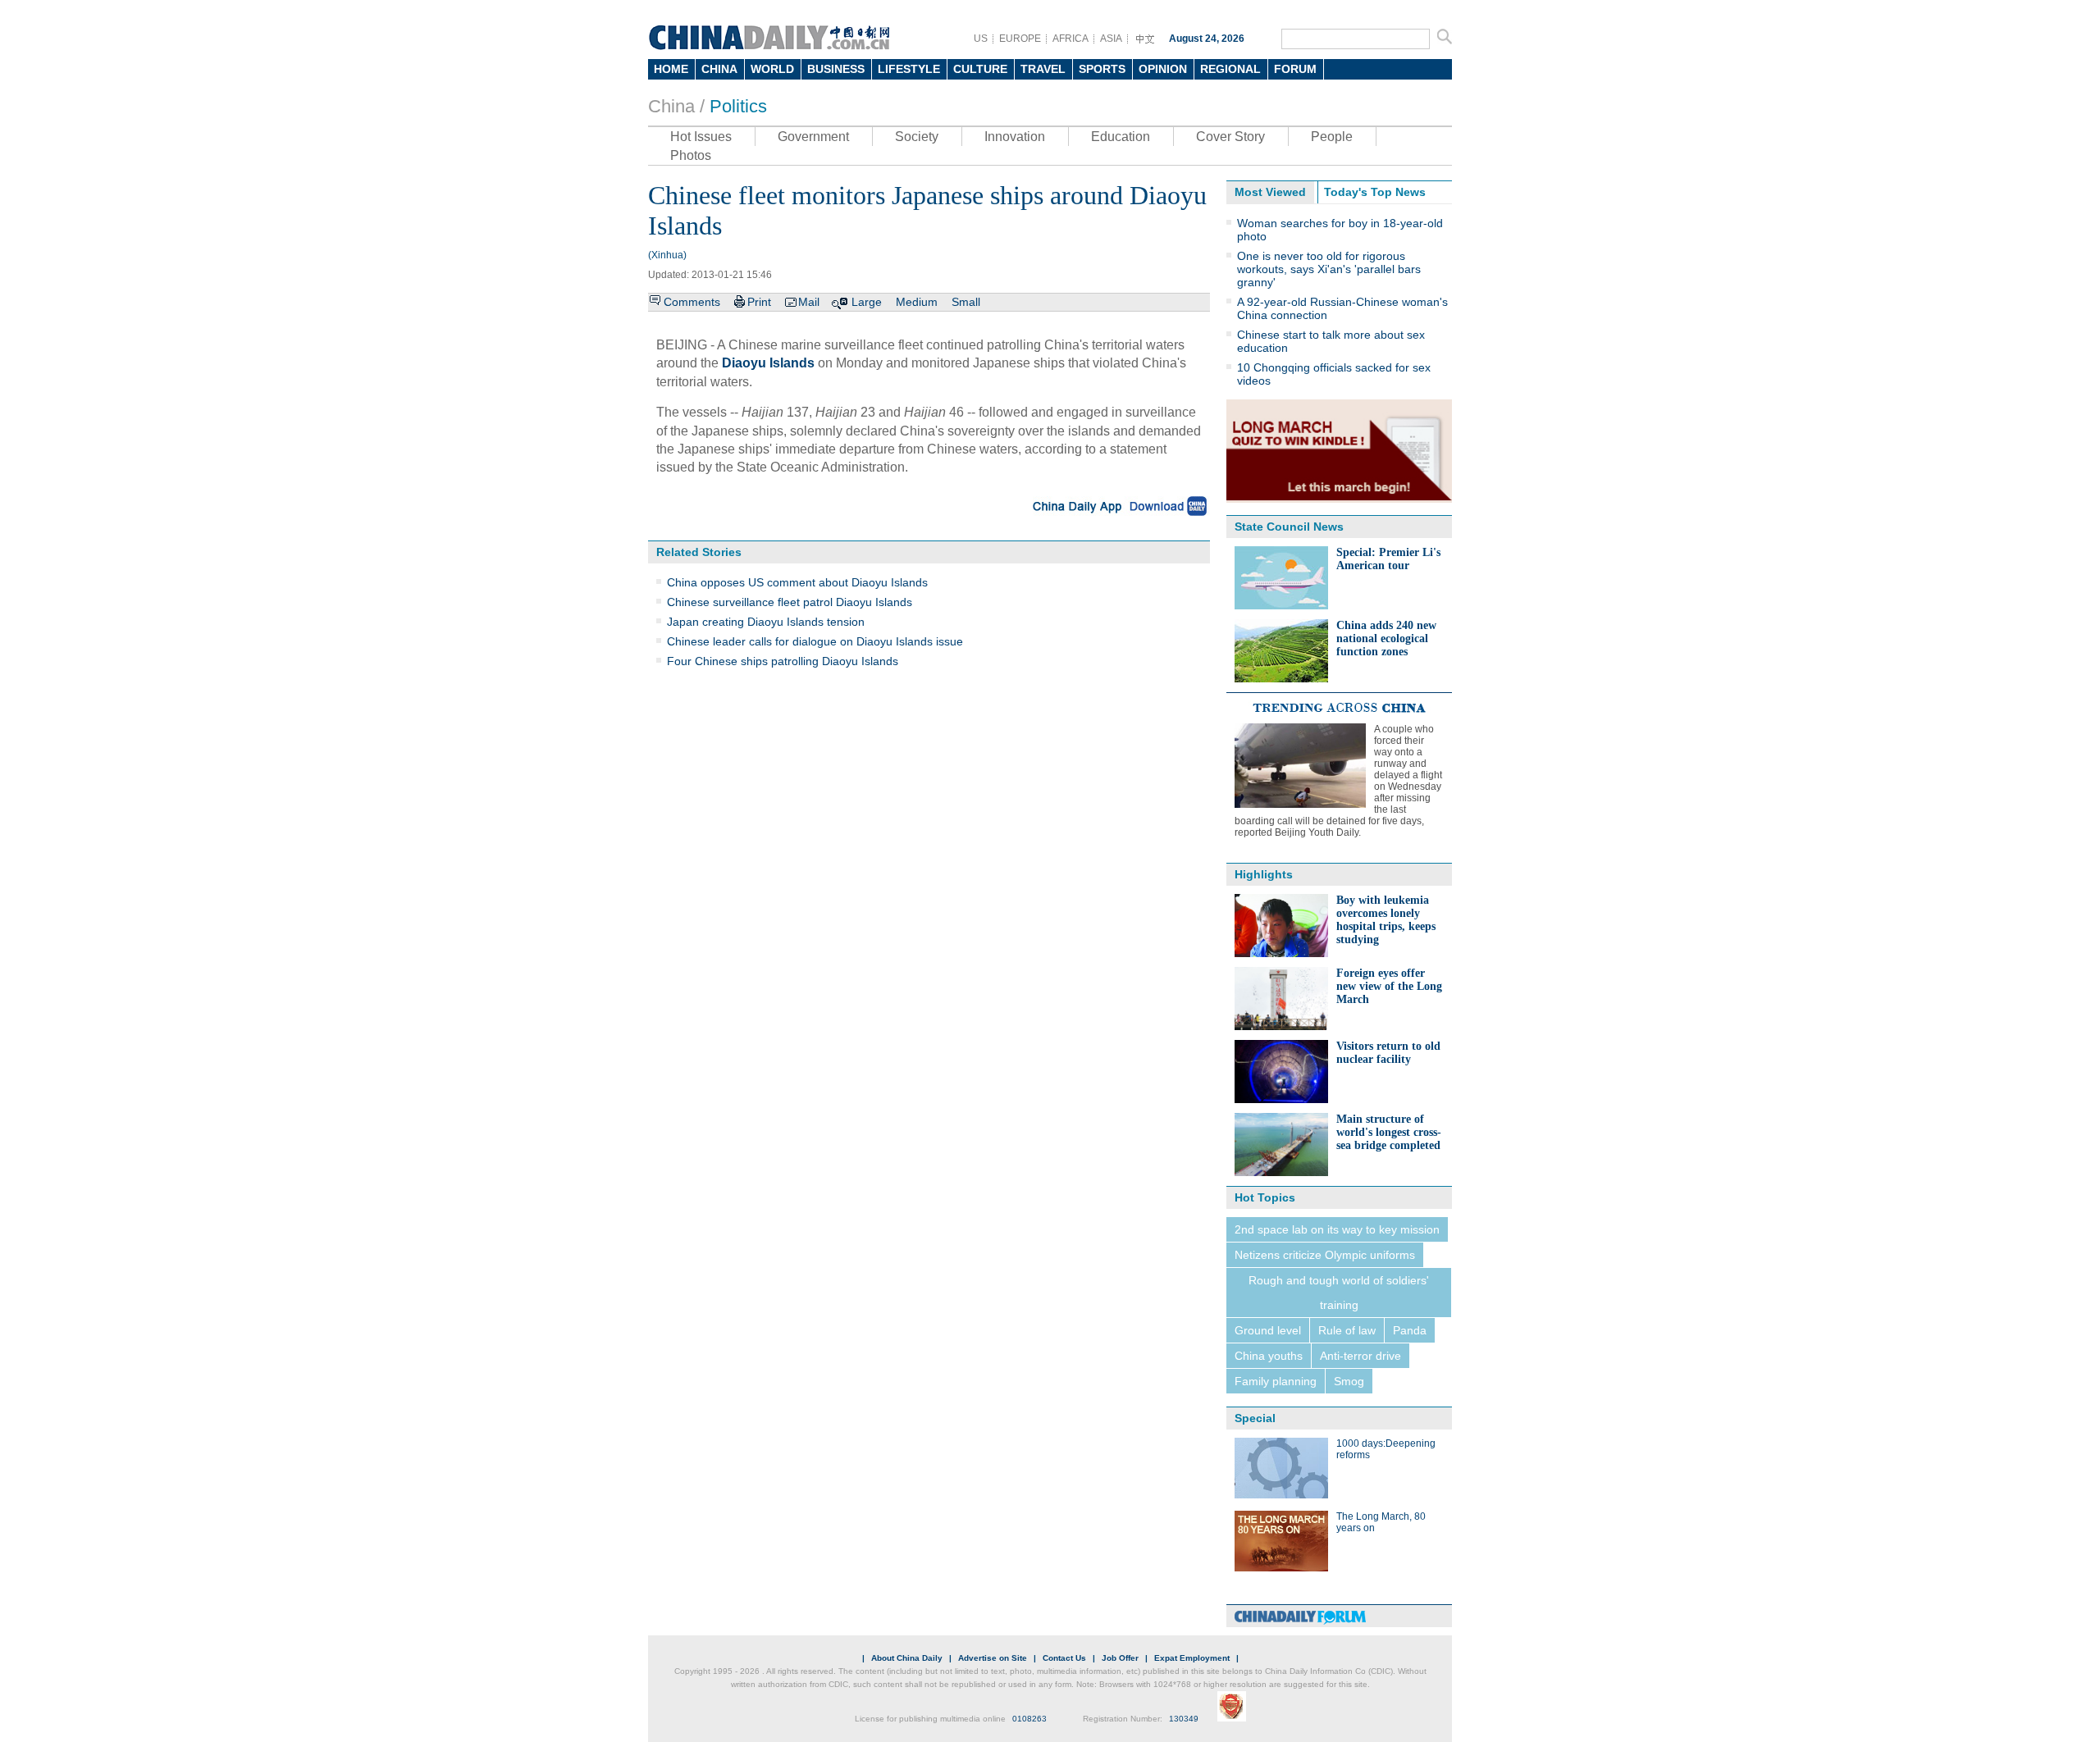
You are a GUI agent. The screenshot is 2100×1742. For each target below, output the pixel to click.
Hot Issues (701, 137)
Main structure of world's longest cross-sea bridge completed (1389, 1132)
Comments (692, 302)
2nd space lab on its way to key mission (1337, 1229)
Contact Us (1064, 1658)
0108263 (1029, 1719)
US (981, 39)
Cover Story (1230, 137)
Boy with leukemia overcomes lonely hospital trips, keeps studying (1386, 920)
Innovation (1015, 137)
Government (813, 137)
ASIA (1111, 39)
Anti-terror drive (1360, 1356)
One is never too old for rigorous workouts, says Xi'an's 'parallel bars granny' (1329, 269)
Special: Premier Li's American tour (1388, 559)
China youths (1269, 1356)
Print (759, 302)
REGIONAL (1230, 69)
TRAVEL (1043, 69)
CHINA (719, 69)
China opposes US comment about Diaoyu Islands (797, 582)
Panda (1410, 1330)
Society (917, 137)
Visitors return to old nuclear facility (1388, 1053)
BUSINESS (836, 69)
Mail (809, 302)
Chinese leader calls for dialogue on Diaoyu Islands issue (815, 641)
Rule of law (1347, 1330)
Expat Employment (1192, 1658)
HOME (671, 69)
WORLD (772, 69)
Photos (691, 155)
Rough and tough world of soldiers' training (1339, 1293)
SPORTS (1102, 69)
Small (966, 302)
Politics (738, 106)
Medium (917, 302)
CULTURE (980, 69)
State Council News (1289, 527)
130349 (1184, 1719)
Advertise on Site (993, 1658)
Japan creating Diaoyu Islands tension (766, 622)
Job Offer (1120, 1658)
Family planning (1276, 1381)
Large (867, 302)
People (1332, 137)
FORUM (1295, 69)
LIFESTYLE (909, 69)
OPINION (1163, 69)
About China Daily (907, 1658)
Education (1121, 137)
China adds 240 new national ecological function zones (1386, 638)
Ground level (1268, 1330)
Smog (1349, 1381)
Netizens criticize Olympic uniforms (1325, 1255)
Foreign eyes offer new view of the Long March (1389, 986)
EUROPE (1020, 39)
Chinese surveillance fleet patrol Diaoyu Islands (790, 602)
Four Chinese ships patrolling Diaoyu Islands (783, 661)
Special (1255, 1418)
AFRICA (1071, 39)
